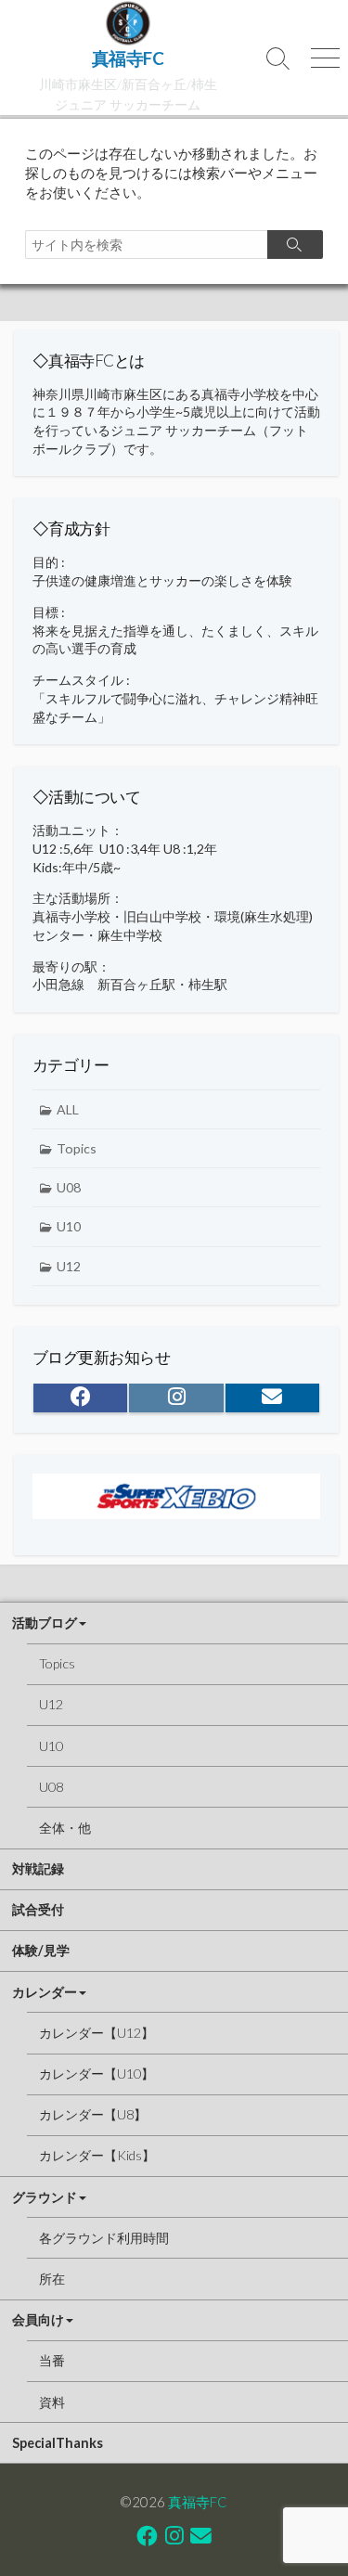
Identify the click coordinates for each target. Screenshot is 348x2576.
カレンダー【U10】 (97, 2074)
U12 (69, 1266)
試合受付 (38, 1909)
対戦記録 (38, 1868)
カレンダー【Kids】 (97, 2155)
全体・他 (65, 1828)
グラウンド (45, 2197)
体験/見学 (41, 1950)
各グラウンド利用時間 (104, 2238)
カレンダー (45, 1992)
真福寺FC (198, 2502)
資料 (52, 2402)
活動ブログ (45, 1623)
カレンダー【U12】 (97, 2033)
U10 (69, 1226)
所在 (52, 2279)
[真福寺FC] (128, 23)
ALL (68, 1109)
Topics (77, 1148)
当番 (52, 2360)
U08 (69, 1187)
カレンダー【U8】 (93, 2114)
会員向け (38, 2319)
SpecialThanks (58, 2443)
